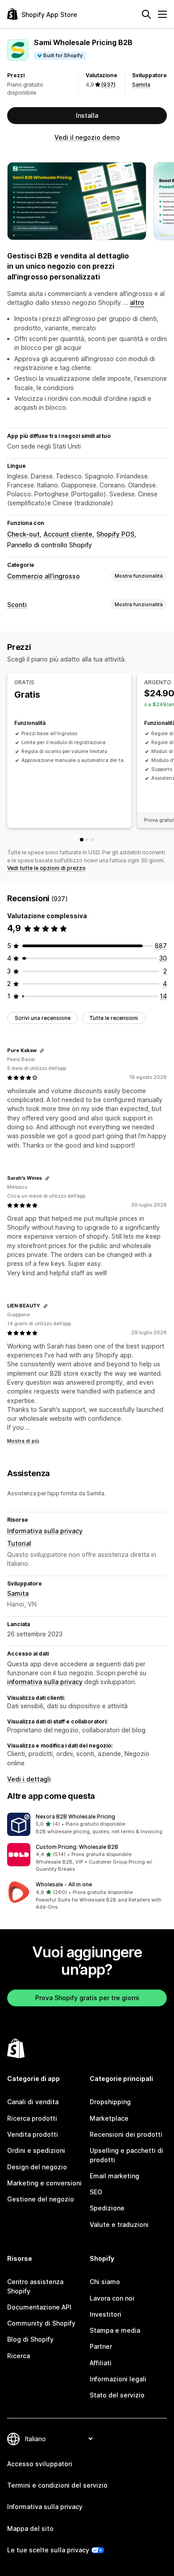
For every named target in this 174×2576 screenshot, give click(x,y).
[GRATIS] (82, 840)
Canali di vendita (33, 2102)
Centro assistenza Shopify (35, 2286)
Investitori (106, 2314)
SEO (96, 2192)
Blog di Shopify (30, 2339)
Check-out (23, 534)
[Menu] (162, 14)
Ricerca (19, 2356)
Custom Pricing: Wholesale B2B (77, 1847)
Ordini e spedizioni (36, 2150)
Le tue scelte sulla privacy (48, 2550)
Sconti (17, 605)
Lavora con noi (112, 2298)
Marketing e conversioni (44, 2183)
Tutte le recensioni (114, 1018)
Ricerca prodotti (32, 2118)
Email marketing (114, 2176)
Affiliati (101, 2363)
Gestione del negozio (41, 2199)
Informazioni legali (118, 2379)
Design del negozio (37, 2167)
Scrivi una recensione (43, 1018)
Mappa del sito (30, 2528)
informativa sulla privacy (45, 1682)
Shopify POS (115, 534)
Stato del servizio (117, 2395)
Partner (101, 2346)
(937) (108, 85)
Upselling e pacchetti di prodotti (126, 2155)
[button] (87, 1824)
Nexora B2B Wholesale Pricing (75, 1817)
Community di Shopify (41, 2323)
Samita (141, 85)
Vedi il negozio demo (87, 137)
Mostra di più (23, 1441)
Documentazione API (39, 2307)
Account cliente (68, 534)
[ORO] (92, 840)
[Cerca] (146, 14)
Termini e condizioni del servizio (57, 2485)
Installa (87, 115)
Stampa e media (115, 2330)
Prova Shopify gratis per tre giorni (87, 1998)
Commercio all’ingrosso (43, 576)
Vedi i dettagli (29, 1779)
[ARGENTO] (87, 840)
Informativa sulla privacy (45, 1531)
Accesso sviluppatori (40, 2464)
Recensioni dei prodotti (126, 2134)
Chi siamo (105, 2282)
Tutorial (19, 1543)
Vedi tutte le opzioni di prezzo (46, 868)
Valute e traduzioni (119, 2224)
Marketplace (109, 2118)
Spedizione (107, 2208)
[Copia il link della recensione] (42, 1051)
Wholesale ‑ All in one (64, 1884)
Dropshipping (110, 2102)
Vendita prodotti (33, 2134)
